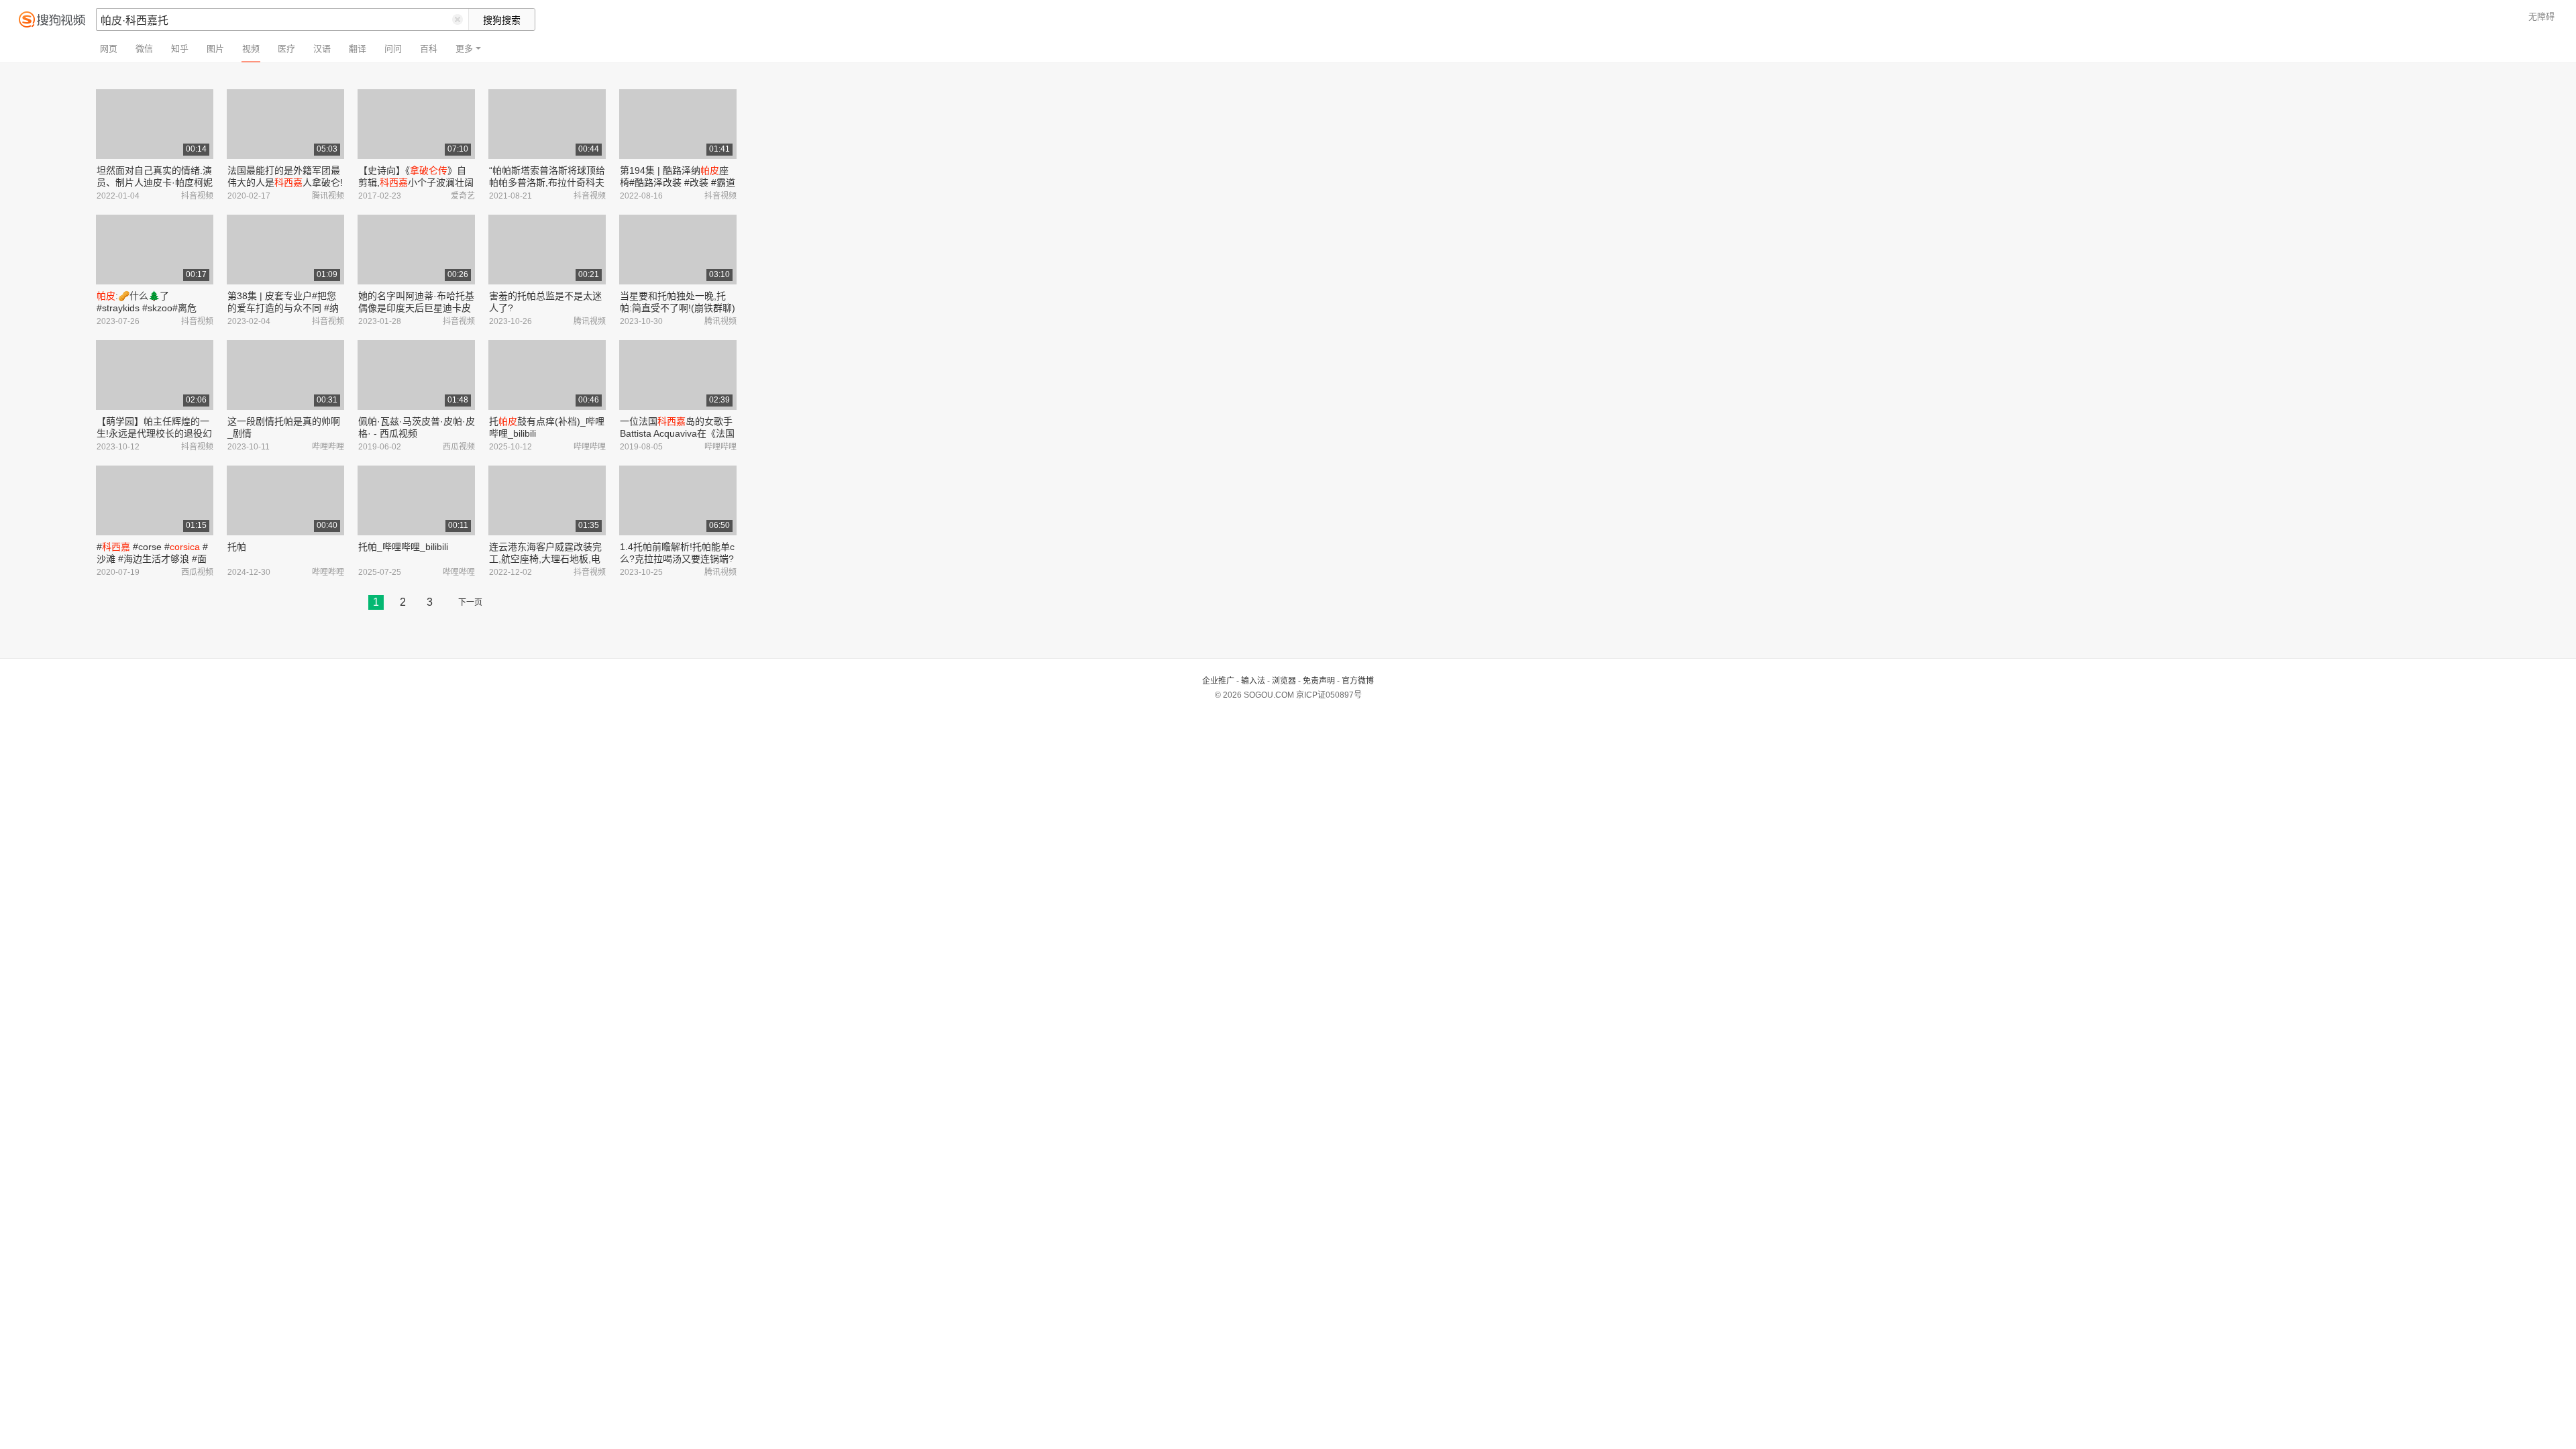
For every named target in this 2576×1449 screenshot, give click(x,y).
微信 (144, 49)
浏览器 (1284, 681)
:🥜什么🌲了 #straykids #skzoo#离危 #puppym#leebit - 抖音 (147, 308)
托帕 (237, 547)
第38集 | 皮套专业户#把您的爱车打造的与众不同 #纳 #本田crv (283, 308)
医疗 (286, 49)
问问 (393, 49)
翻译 (358, 49)
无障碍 (2541, 16)
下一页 (470, 602)
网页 (109, 49)
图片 (215, 49)
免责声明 (1319, 681)
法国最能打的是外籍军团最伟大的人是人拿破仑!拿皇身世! (285, 182)
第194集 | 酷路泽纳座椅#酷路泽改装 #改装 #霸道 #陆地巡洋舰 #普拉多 (678, 182)
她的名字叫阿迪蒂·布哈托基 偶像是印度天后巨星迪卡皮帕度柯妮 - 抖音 (416, 308)
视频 (251, 49)
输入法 (1253, 681)
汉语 (322, 49)
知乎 (180, 49)
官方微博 (1358, 681)
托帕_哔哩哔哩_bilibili (403, 547)
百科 (429, 49)
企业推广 (1218, 681)
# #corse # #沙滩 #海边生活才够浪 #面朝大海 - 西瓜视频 (152, 559)
